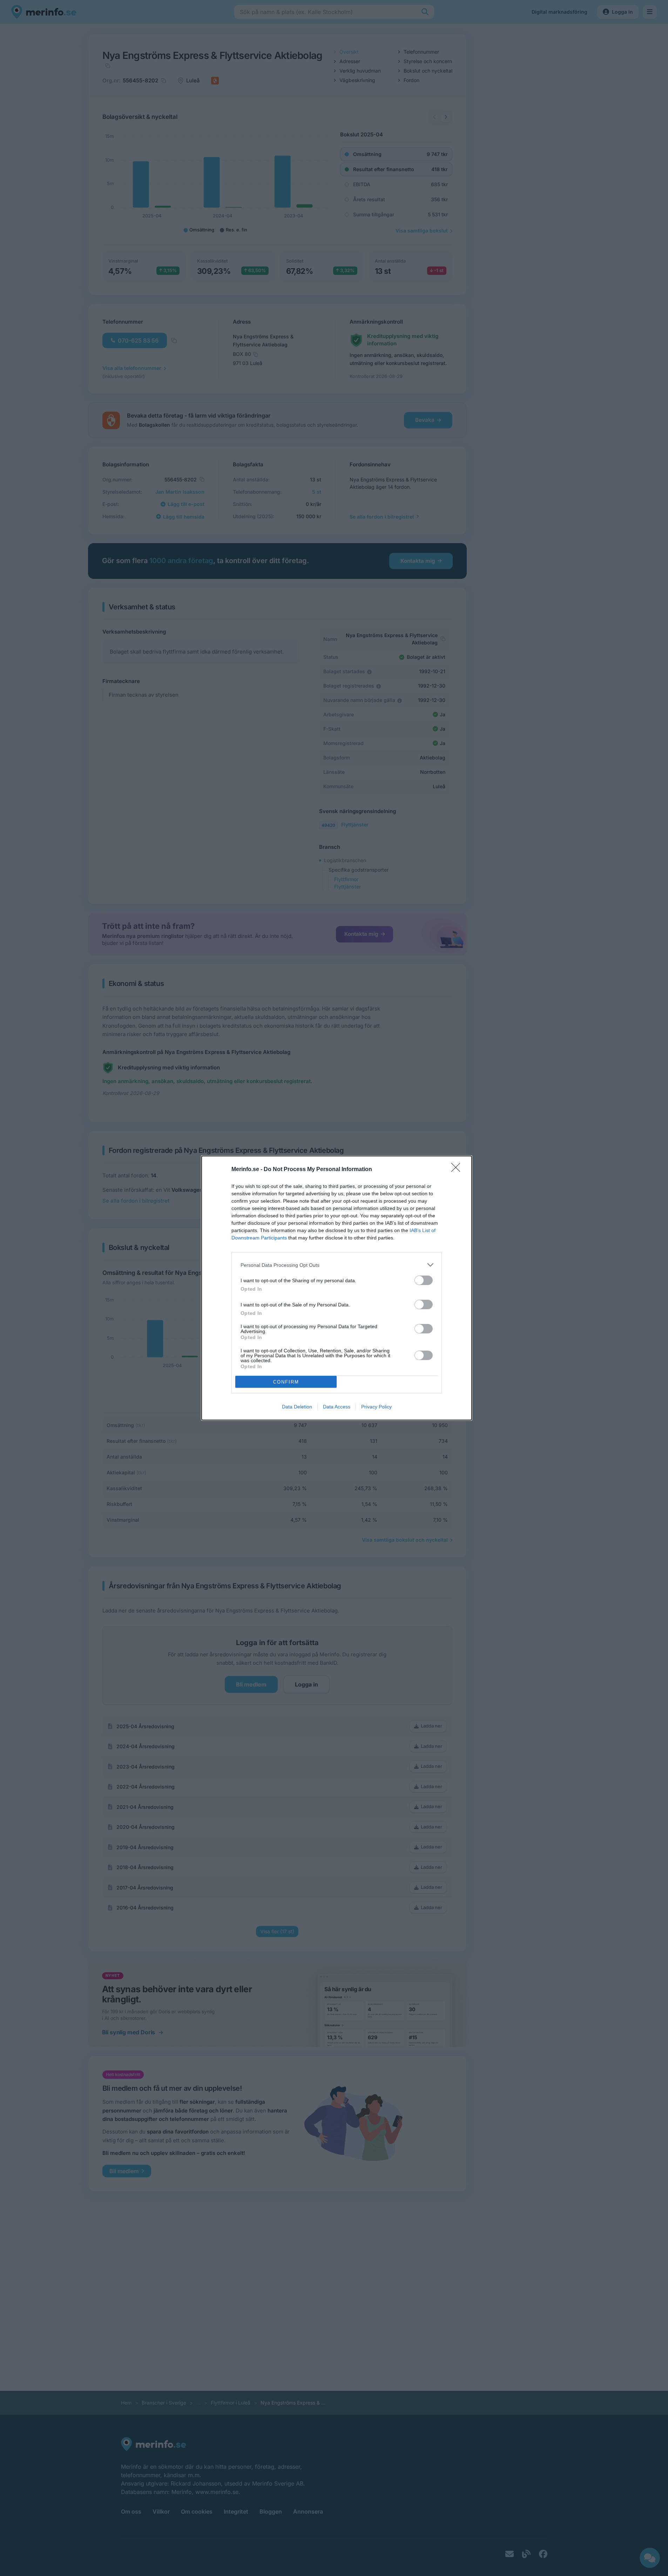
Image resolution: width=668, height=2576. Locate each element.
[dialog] (337, 1288)
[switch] (424, 1280)
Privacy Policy (376, 1407)
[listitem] (337, 1265)
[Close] (458, 1170)
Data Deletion (297, 1407)
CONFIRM (286, 1382)
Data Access (337, 1407)
